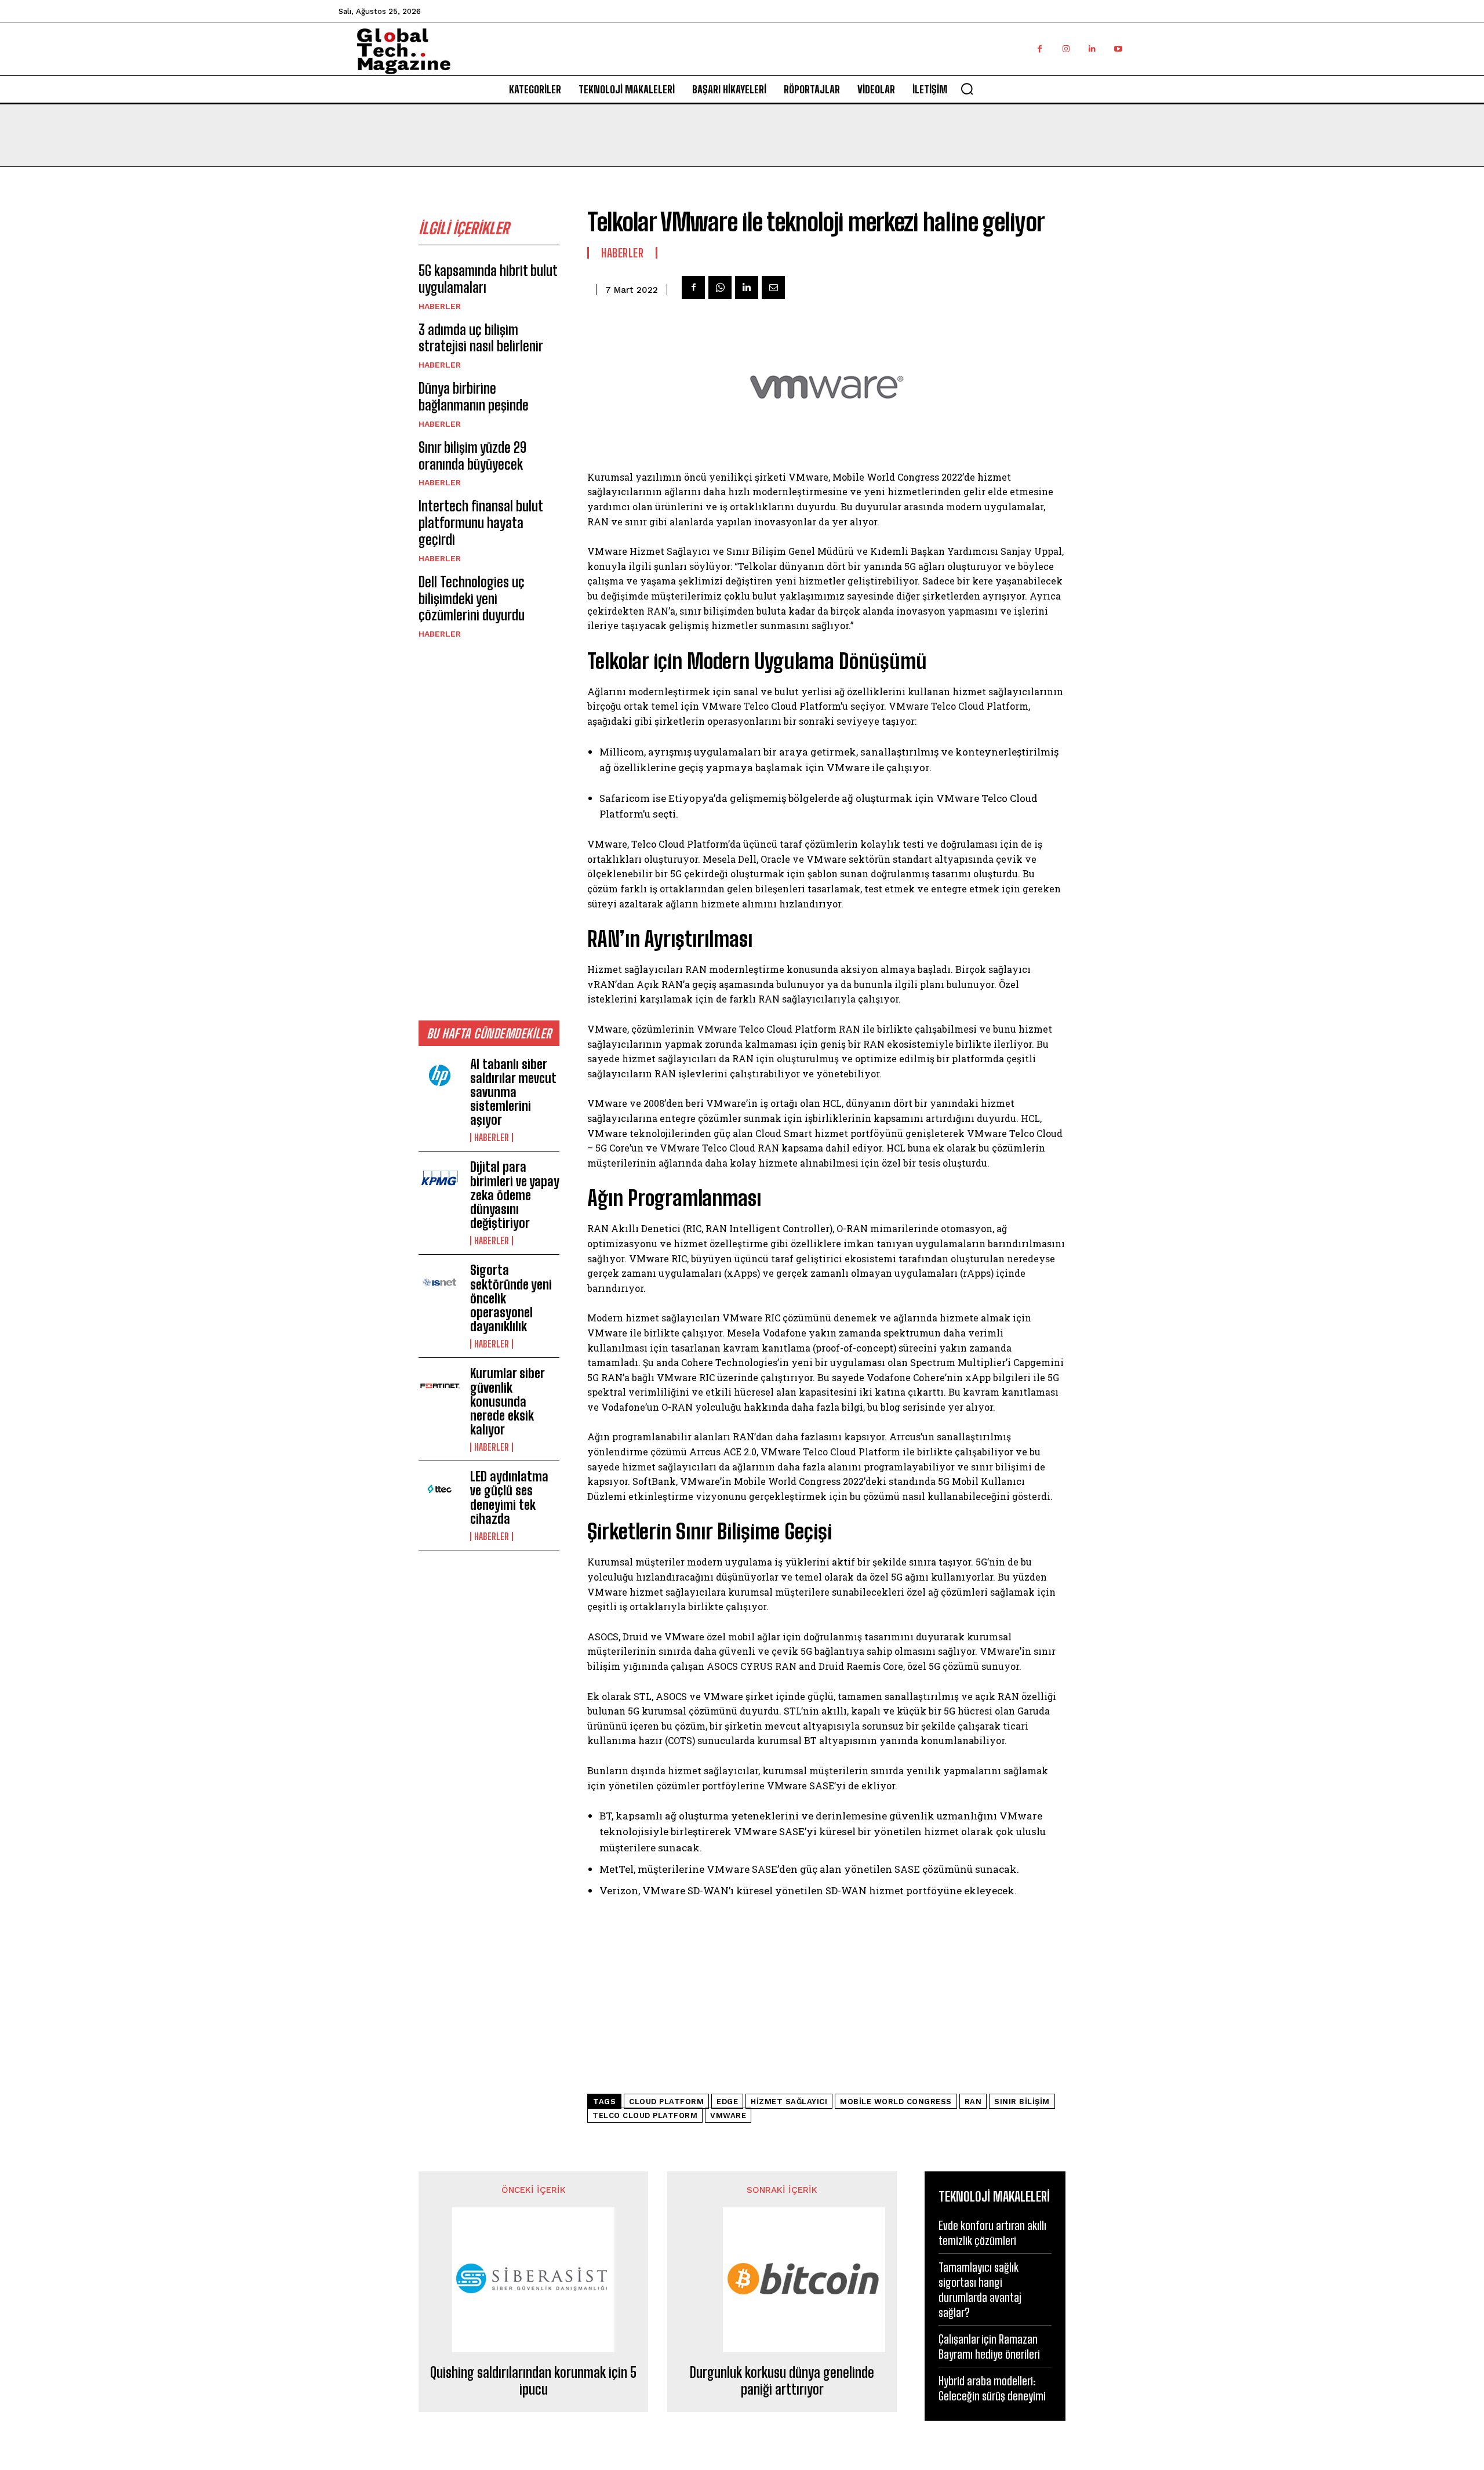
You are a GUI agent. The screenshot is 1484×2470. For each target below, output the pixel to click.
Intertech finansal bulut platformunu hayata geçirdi (481, 523)
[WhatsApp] (720, 288)
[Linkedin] (1092, 49)
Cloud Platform (666, 2102)
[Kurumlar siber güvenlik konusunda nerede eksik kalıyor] (440, 1386)
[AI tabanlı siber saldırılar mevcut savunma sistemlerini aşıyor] (440, 1077)
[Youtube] (1118, 49)
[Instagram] (1066, 49)
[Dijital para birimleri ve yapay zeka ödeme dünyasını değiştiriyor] (440, 1179)
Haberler (440, 306)
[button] (967, 89)
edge (727, 2102)
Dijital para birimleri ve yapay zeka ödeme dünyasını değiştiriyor (515, 1195)
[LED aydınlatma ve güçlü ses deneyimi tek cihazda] (440, 1489)
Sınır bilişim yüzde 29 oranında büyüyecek (472, 456)
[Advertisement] (489, 829)
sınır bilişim (1022, 2102)
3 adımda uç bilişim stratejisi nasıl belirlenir (481, 338)
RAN (973, 2102)
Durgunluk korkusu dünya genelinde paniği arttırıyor (782, 2381)
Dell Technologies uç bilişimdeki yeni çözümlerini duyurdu (472, 599)
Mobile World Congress (896, 2102)
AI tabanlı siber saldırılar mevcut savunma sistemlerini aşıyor (513, 1092)
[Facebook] (1040, 49)
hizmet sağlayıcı (789, 2102)
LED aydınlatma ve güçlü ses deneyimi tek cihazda (509, 1498)
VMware (728, 2115)
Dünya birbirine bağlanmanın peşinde (474, 397)
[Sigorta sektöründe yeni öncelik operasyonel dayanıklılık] (440, 1283)
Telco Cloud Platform (645, 2115)
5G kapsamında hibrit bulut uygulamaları (488, 279)
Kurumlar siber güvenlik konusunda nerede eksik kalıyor (508, 1401)
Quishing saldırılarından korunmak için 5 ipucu (533, 2381)
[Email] (773, 288)
